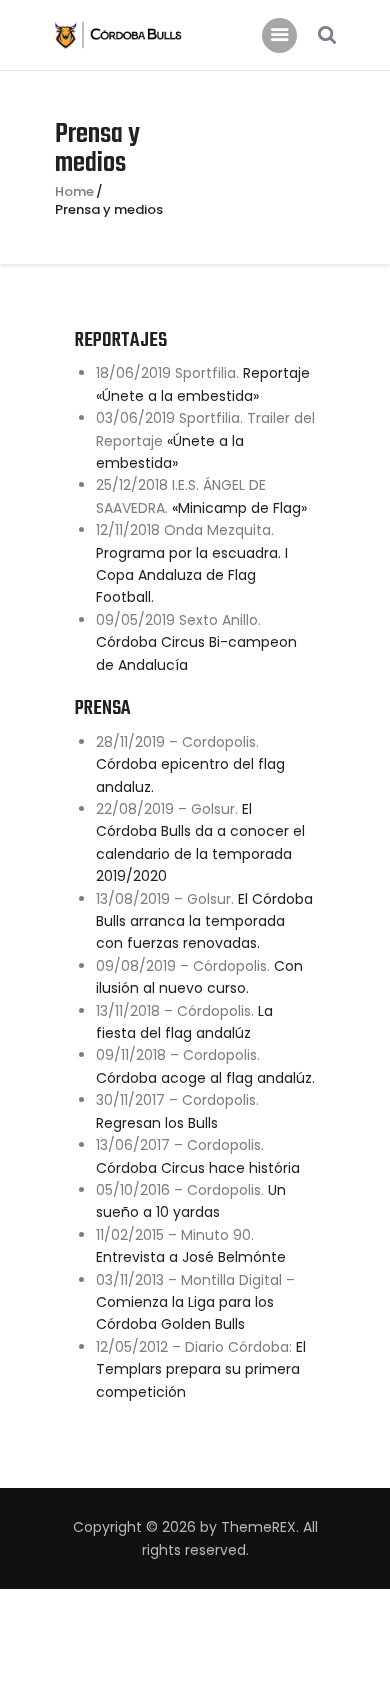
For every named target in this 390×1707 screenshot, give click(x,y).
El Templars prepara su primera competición (201, 1369)
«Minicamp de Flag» (239, 508)
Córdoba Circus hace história (198, 1168)
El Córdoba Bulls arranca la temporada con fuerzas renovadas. (204, 921)
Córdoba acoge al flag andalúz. (205, 1078)
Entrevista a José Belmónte (191, 1257)
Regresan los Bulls (157, 1123)
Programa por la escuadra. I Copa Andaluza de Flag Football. (192, 575)
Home (74, 192)
